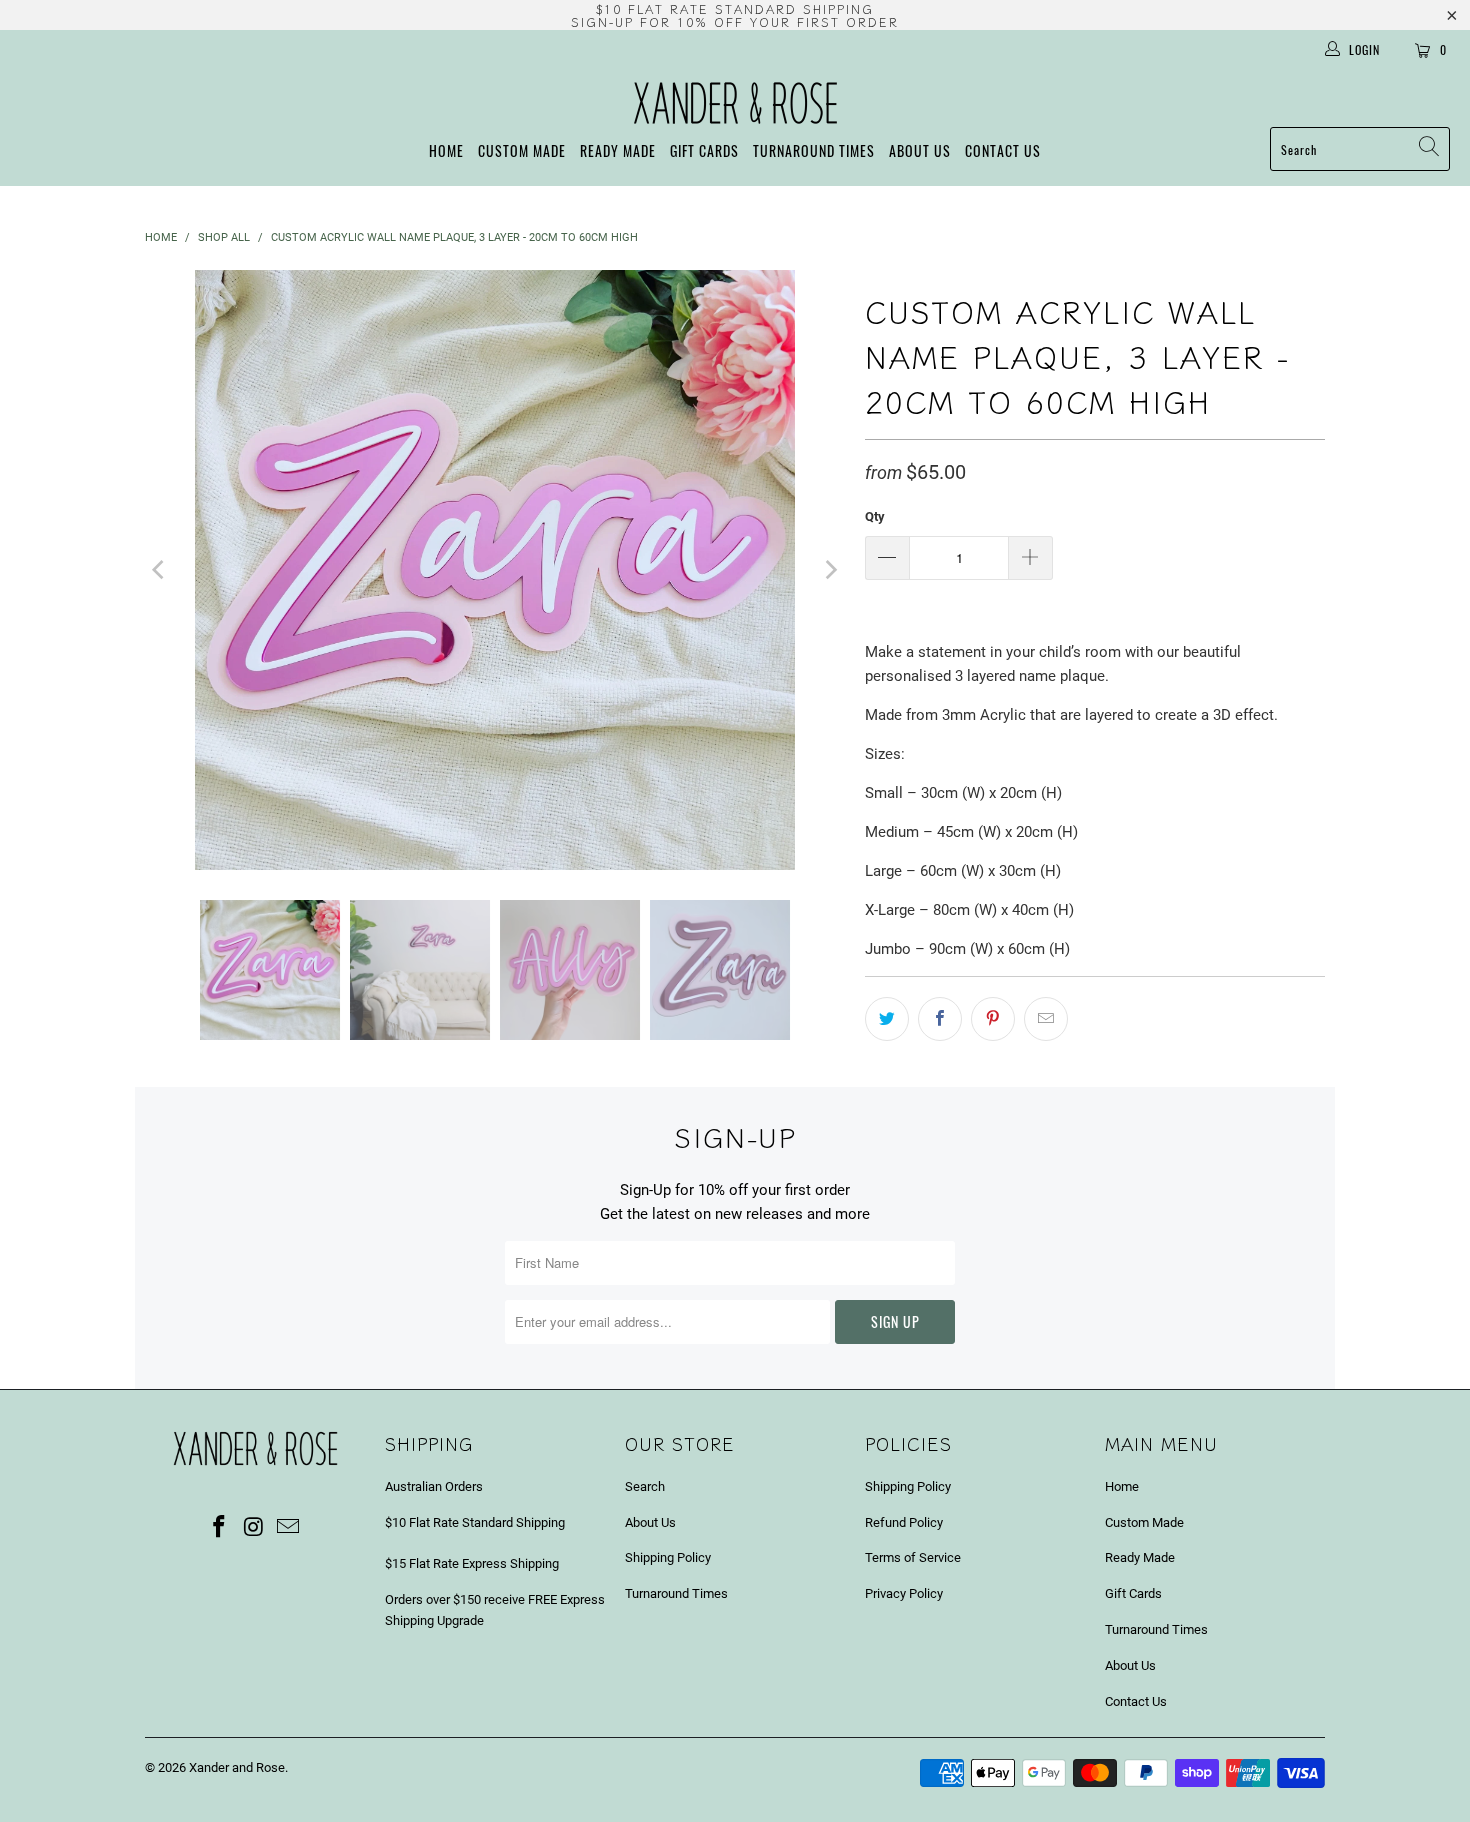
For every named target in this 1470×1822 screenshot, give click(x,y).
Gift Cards (704, 150)
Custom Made (522, 150)
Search (645, 1486)
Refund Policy (904, 1522)
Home (446, 150)
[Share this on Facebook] (940, 1019)
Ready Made (618, 150)
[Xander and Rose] (735, 103)
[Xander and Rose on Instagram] (254, 1528)
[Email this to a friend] (1046, 1019)
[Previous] (160, 570)
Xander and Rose (237, 1767)
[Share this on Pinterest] (993, 1019)
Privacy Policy (904, 1593)
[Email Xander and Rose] (289, 1528)
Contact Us (1003, 150)
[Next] (830, 570)
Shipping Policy (668, 1557)
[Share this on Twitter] (887, 1019)
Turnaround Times (814, 150)
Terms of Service (913, 1557)
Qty (875, 516)
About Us (920, 150)
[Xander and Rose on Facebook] (219, 1528)
